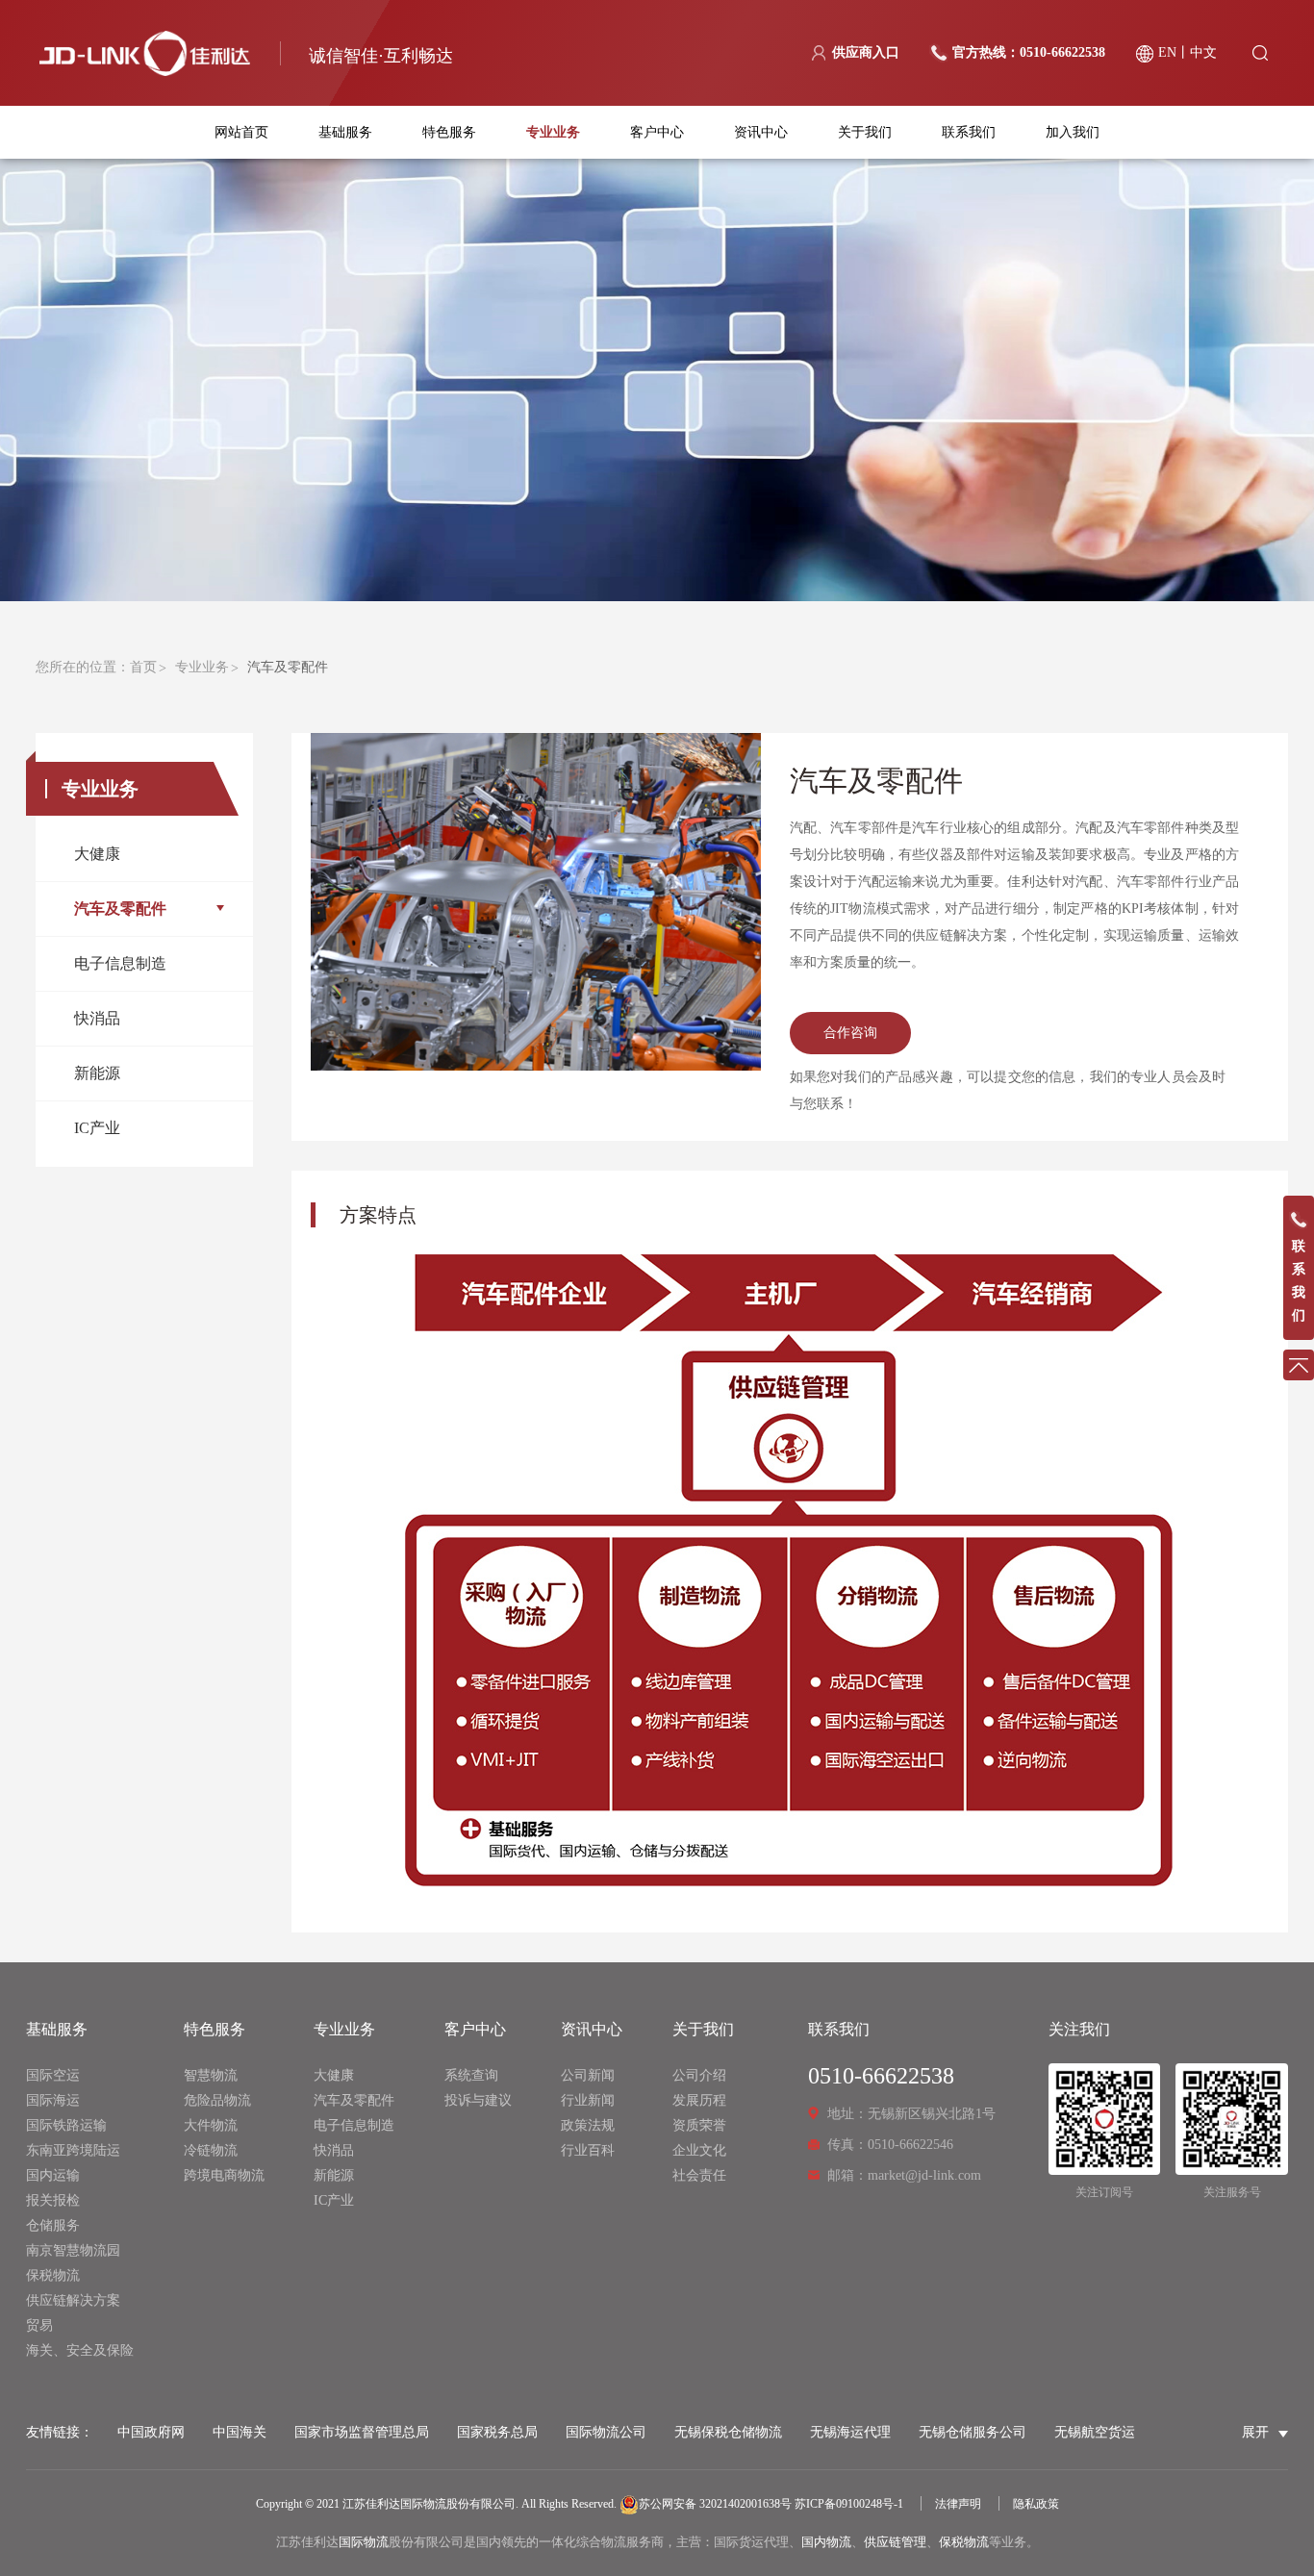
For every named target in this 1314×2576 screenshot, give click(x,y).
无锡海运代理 (850, 2432)
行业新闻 (588, 2100)
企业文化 (699, 2150)
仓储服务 (53, 2225)
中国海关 (240, 2432)
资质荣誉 (699, 2125)
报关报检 (53, 2200)
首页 (143, 667)
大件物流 (211, 2125)
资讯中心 (761, 132)
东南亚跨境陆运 (73, 2150)
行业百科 (588, 2150)
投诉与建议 (478, 2100)
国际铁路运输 (66, 2125)
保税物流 (53, 2275)
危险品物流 (217, 2100)
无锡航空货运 (1095, 2432)
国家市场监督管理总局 (362, 2432)
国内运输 (53, 2175)
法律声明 (958, 2504)
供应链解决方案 (73, 2300)
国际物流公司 (606, 2432)
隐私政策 (1036, 2504)
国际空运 (53, 2075)
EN (1167, 52)
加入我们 (1073, 132)
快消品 (97, 1018)
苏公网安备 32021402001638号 (715, 2504)
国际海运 (53, 2100)
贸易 (39, 2325)
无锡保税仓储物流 (728, 2432)
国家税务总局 (497, 2432)
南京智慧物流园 (73, 2250)
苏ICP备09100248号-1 (849, 2504)
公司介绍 (699, 2075)
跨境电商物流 (224, 2175)
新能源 (97, 1073)
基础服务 (345, 132)
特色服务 (449, 132)
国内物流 (826, 2542)
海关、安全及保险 (80, 2350)
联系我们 (969, 132)
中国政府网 (151, 2432)
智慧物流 (211, 2075)
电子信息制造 (120, 963)
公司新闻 (588, 2075)
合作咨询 (850, 1033)
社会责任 (699, 2175)
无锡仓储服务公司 (973, 2432)
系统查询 (471, 2075)
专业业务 (553, 132)
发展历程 (699, 2100)
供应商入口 (866, 52)
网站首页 (241, 132)
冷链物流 (211, 2150)
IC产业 (97, 1128)
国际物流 (364, 2542)
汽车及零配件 (120, 909)
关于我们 (865, 132)
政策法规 (588, 2125)
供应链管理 (895, 2542)
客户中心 (657, 132)
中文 (1203, 52)
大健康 (97, 854)
